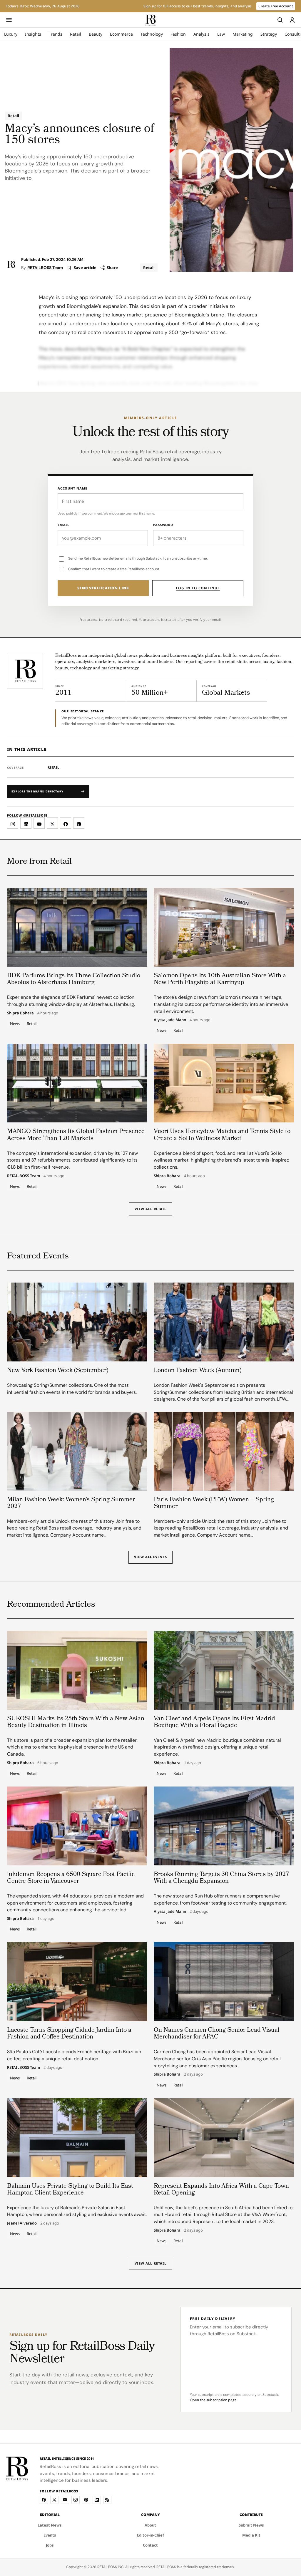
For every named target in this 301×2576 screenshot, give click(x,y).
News (15, 1024)
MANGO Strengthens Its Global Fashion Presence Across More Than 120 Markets (76, 1135)
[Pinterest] (86, 2500)
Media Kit (251, 2535)
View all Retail (151, 1209)
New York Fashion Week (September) (58, 1371)
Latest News (50, 2525)
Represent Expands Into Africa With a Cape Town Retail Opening (221, 2190)
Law (221, 34)
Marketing (243, 34)
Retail (76, 34)
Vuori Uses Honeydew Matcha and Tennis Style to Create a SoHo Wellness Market (222, 1135)
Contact (150, 2545)
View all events (150, 1557)
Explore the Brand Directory (37, 791)
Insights (33, 34)
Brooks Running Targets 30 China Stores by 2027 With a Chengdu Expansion (221, 1878)
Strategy (269, 34)
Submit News (251, 2525)
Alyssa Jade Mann (170, 1020)
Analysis (201, 34)
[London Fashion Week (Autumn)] (224, 1322)
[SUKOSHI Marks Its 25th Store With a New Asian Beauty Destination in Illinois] (77, 1670)
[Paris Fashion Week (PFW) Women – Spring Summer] (224, 1451)
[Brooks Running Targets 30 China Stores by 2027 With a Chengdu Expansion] (224, 1826)
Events (50, 2535)
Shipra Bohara (20, 1013)
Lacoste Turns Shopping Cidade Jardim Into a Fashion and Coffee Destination (69, 2034)
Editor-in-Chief (150, 2535)
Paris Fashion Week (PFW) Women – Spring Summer (214, 1503)
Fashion (178, 34)
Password (163, 525)
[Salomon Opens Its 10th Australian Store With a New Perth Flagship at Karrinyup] (224, 927)
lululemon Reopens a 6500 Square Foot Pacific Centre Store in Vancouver (71, 1878)
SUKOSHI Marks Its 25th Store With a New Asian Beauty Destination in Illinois (76, 1722)
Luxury (11, 34)
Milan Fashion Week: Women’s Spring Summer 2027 (71, 1503)
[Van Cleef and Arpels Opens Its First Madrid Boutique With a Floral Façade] (224, 1670)
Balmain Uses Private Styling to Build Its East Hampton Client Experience (70, 2190)
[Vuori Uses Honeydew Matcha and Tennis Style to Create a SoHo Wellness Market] (224, 1083)
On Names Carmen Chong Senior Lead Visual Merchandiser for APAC (217, 2034)
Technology (152, 34)
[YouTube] (65, 2500)
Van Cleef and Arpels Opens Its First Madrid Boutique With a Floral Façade (214, 1722)
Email (63, 525)
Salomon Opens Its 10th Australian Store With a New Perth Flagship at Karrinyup (220, 979)
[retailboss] (150, 20)
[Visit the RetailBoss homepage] (25, 671)
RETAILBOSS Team (45, 268)
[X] (54, 2500)
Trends (56, 34)
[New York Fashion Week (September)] (77, 1322)
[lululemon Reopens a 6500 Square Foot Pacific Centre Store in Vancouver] (77, 1826)
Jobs (50, 2545)
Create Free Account (276, 6)
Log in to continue (198, 588)
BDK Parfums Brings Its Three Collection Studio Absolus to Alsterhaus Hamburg (74, 979)
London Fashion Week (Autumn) (198, 1371)
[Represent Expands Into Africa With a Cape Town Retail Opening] (224, 2138)
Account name (73, 488)
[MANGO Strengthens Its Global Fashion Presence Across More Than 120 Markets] (77, 1083)
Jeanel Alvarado (22, 2223)
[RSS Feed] (107, 2500)
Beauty (96, 34)
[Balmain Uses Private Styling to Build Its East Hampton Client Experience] (77, 2138)
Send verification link (103, 588)
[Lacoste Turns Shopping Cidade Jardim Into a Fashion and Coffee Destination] (77, 1982)
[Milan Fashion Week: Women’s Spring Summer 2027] (77, 1451)
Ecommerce (121, 34)
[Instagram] (76, 2500)
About (150, 2525)
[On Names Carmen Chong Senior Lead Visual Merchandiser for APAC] (224, 1982)
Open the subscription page (213, 2400)
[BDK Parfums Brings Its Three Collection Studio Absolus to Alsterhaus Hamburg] (77, 927)
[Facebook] (44, 2500)
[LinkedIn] (97, 2500)
